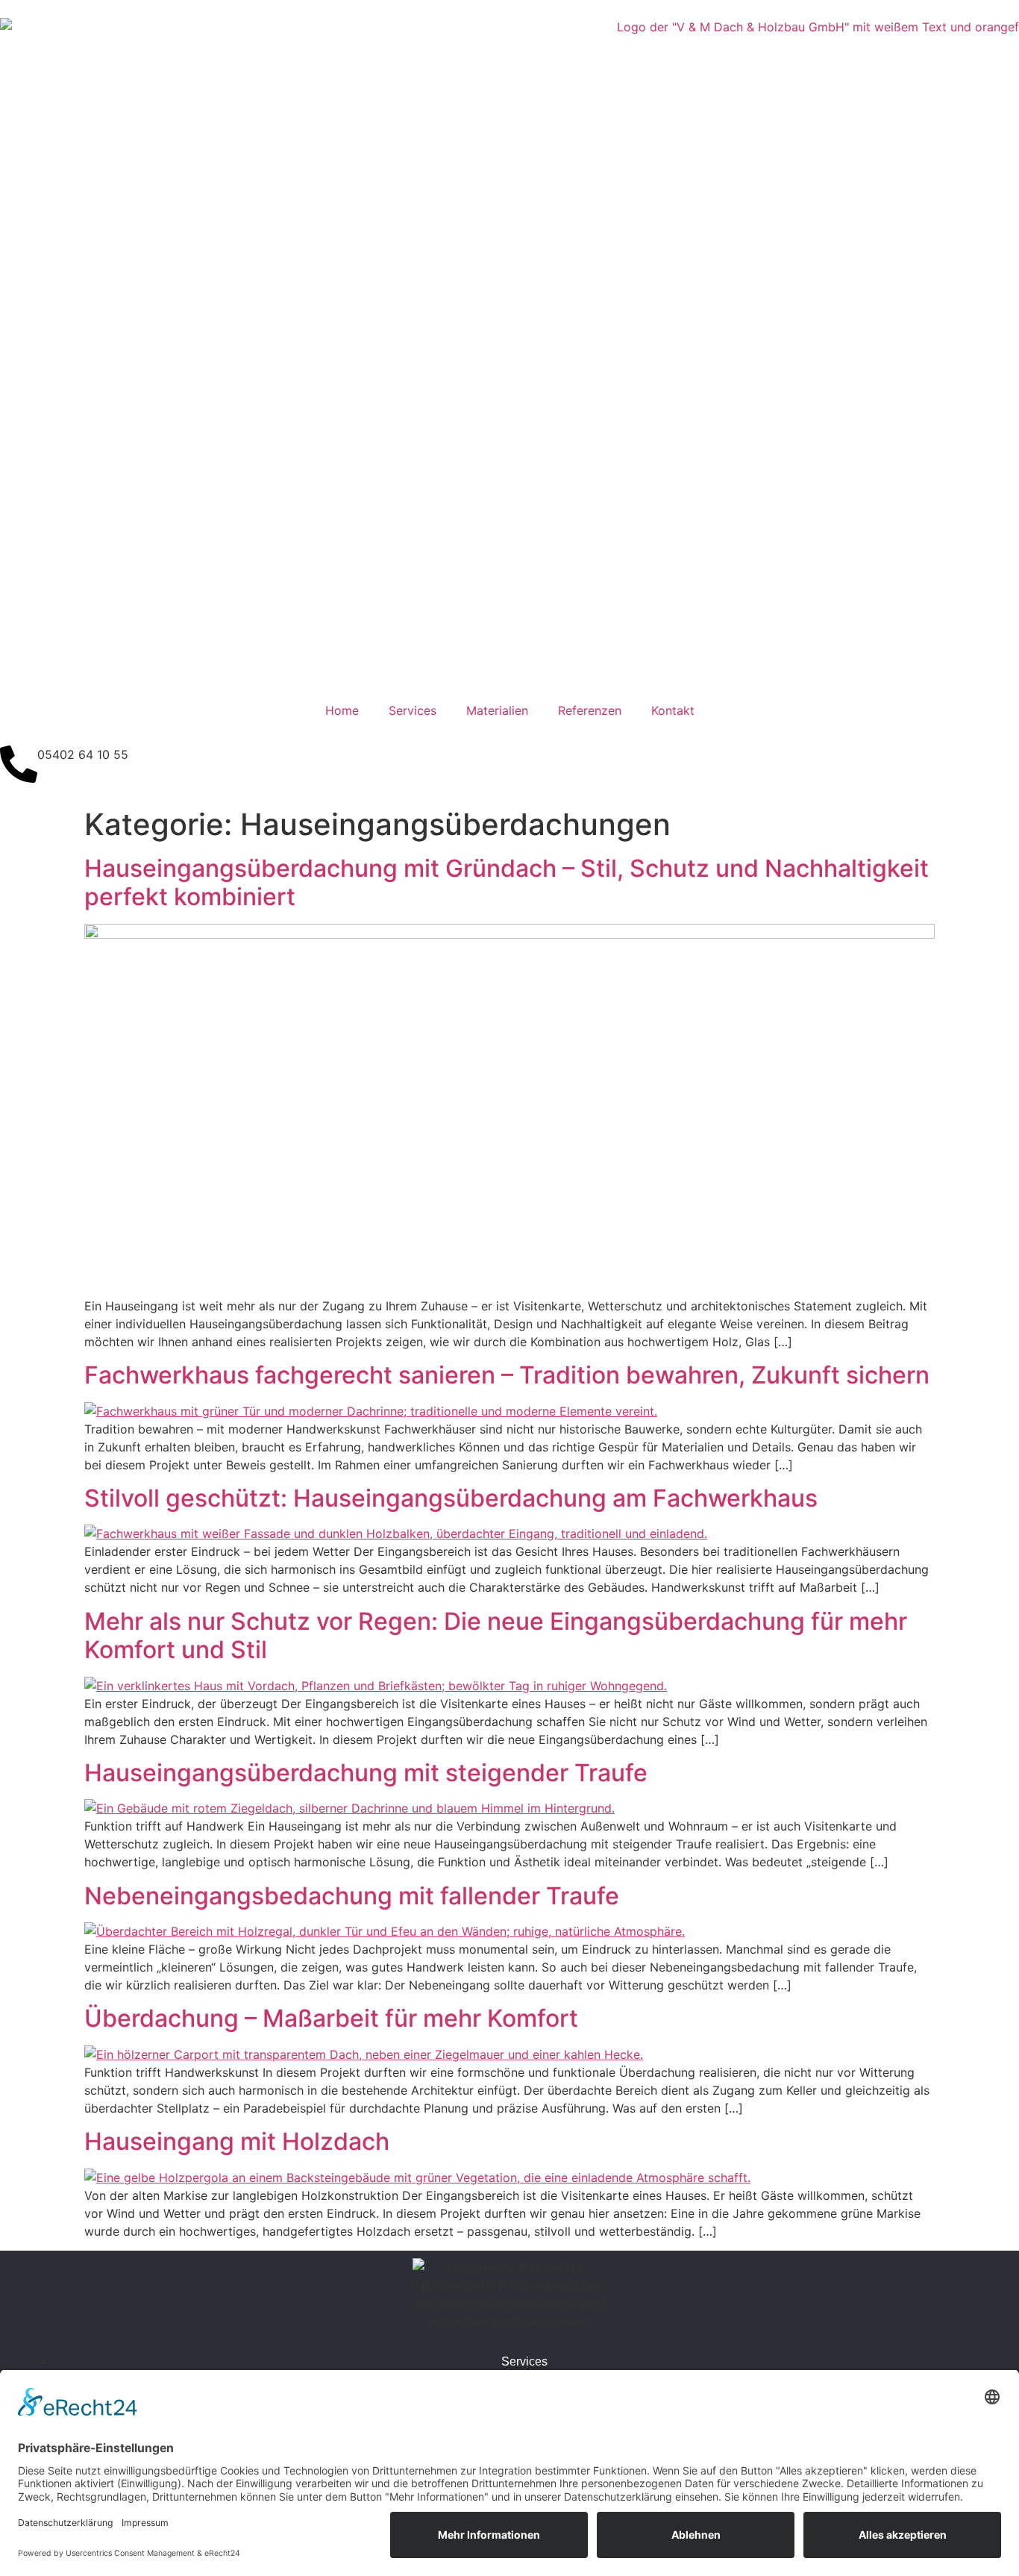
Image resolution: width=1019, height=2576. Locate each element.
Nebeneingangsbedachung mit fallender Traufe (352, 1896)
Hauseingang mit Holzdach (237, 2141)
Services (413, 710)
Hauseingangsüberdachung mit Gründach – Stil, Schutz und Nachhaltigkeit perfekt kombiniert (507, 882)
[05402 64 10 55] (19, 764)
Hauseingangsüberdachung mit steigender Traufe (366, 1773)
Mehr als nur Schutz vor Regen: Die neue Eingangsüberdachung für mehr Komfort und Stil (496, 1635)
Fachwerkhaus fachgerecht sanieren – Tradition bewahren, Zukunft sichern (507, 1375)
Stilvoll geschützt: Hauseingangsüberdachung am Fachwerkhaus (451, 1498)
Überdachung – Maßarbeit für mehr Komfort (331, 2018)
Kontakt (673, 710)
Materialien (497, 710)
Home (342, 710)
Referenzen (590, 710)
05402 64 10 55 (83, 754)
